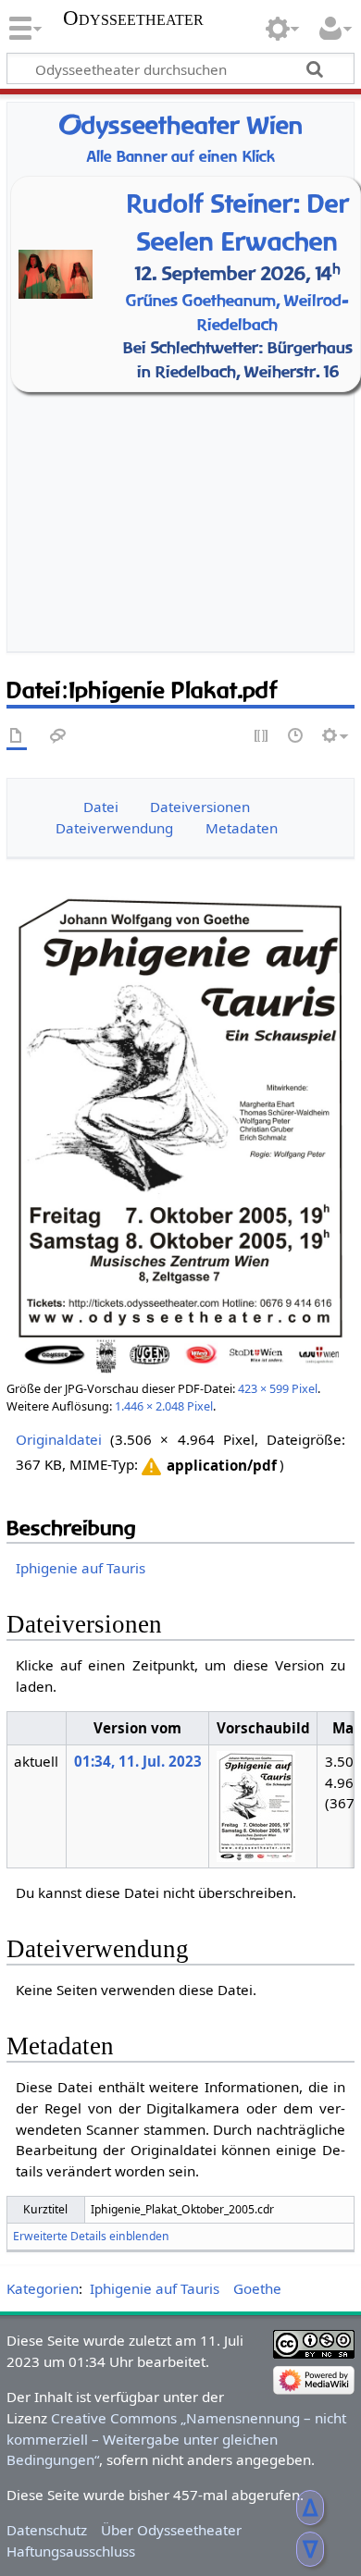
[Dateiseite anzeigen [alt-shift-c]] (17, 737)
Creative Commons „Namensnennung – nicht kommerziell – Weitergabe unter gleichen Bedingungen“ (176, 2439)
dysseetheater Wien (180, 125)
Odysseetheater (133, 18)
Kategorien (43, 2288)
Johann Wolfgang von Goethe (186, 464)
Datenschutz (47, 2530)
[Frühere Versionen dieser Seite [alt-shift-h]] (296, 737)
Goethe (257, 2288)
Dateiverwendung (114, 828)
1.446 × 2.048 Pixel (164, 1406)
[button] (207, 1466)
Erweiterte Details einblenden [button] (91, 2236)
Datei (101, 807)
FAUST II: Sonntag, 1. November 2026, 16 (185, 512)
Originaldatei (59, 1439)
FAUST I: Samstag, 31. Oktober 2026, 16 (185, 488)
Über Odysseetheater (171, 2530)
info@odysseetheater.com (216, 610)
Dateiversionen (200, 807)
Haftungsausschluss (71, 2551)
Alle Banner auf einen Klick (181, 157)
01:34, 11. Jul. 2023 (138, 1761)
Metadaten (242, 828)
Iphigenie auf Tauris (81, 1568)
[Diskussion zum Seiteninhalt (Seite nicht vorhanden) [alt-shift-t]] (58, 737)
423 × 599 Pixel (278, 1388)
